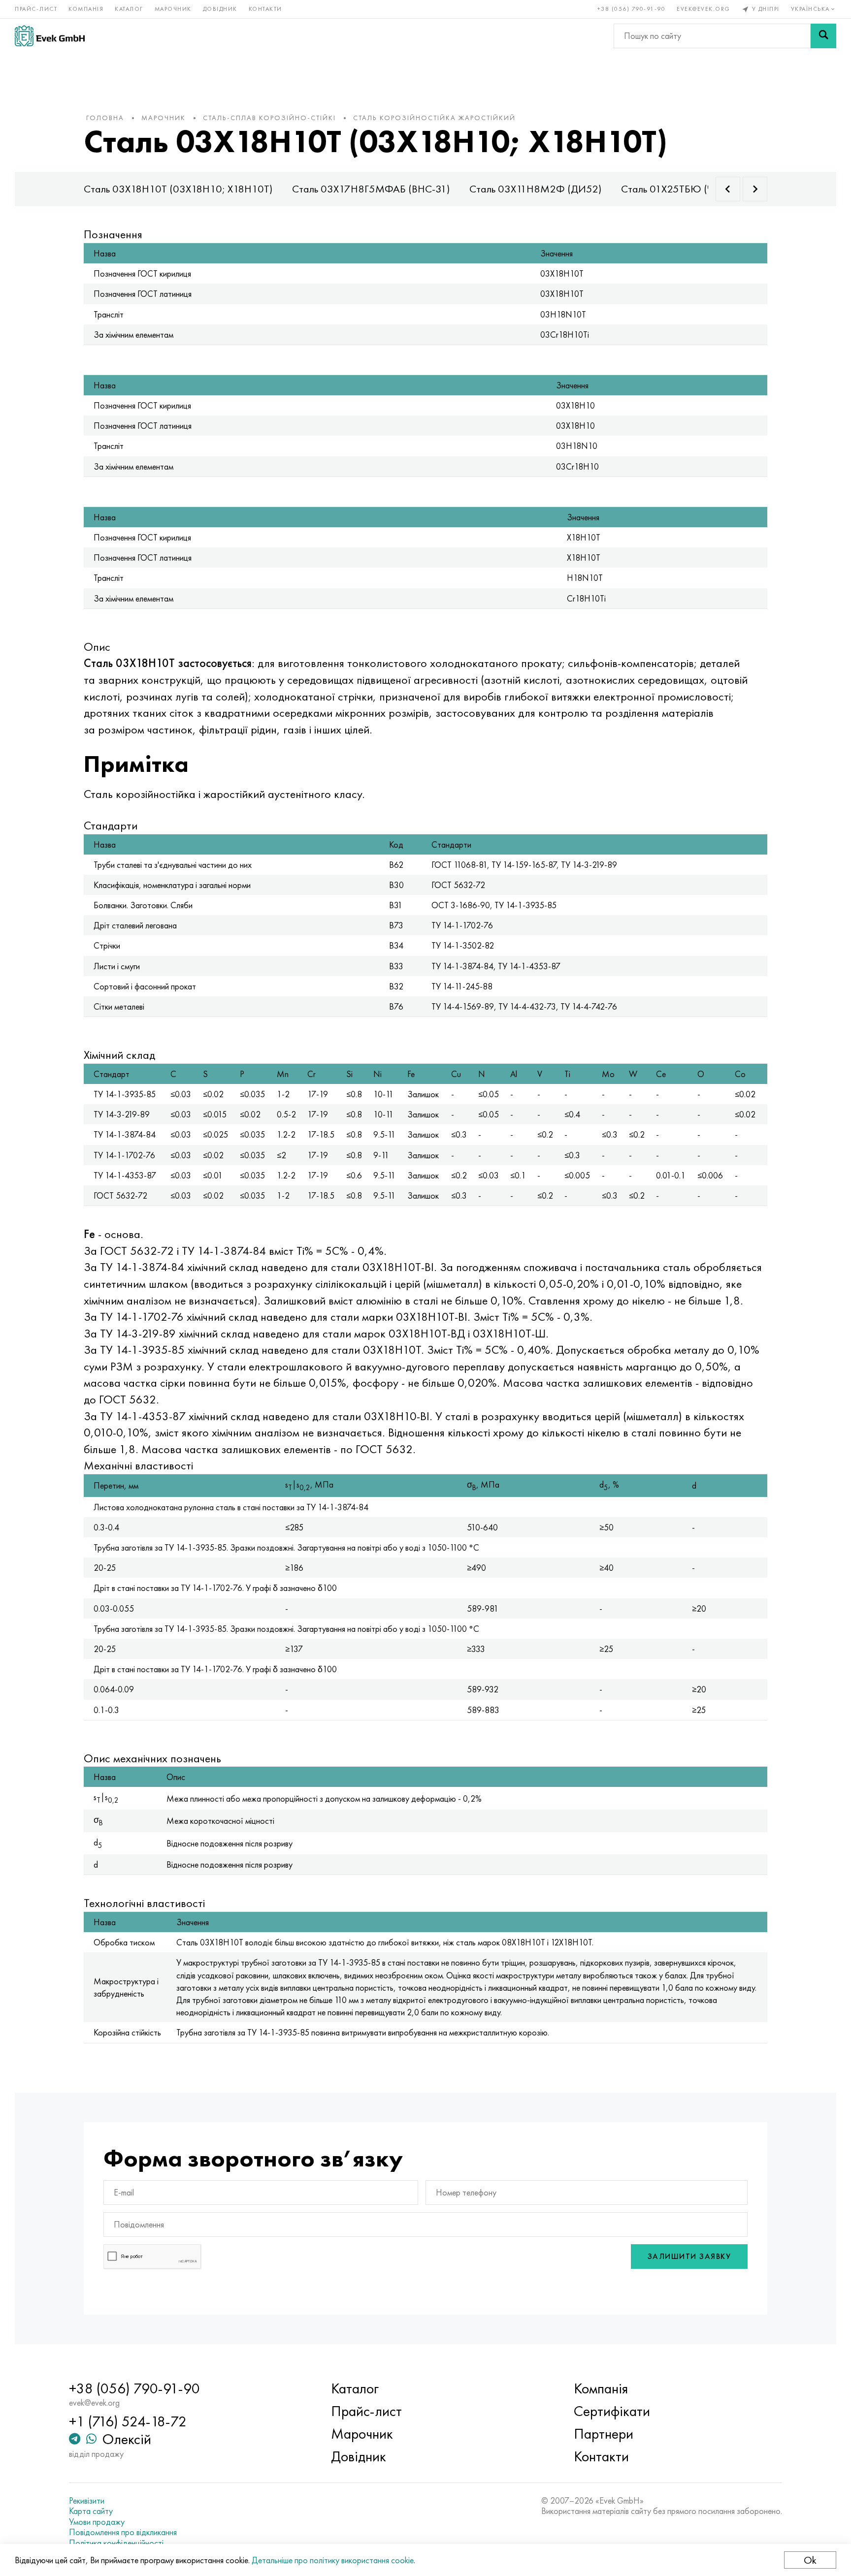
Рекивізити (87, 2501)
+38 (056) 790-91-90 (632, 9)
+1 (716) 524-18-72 (128, 2421)
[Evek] (50, 36)
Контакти (265, 9)
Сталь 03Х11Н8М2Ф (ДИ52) (535, 189)
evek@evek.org (704, 9)
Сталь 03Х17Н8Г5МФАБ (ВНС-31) (371, 189)
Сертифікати (612, 2411)
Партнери (604, 2434)
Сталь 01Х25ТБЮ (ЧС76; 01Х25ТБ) (701, 189)
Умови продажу (97, 2522)
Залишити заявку (689, 2256)
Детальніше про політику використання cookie (333, 2560)
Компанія (86, 9)
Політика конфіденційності (116, 2543)
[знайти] (823, 36)
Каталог (129, 9)
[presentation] (728, 189)
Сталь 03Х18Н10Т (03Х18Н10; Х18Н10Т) (178, 189)
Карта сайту (91, 2511)
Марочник (173, 9)
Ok (810, 2560)
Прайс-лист (36, 9)
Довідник (220, 9)
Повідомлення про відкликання (123, 2532)
